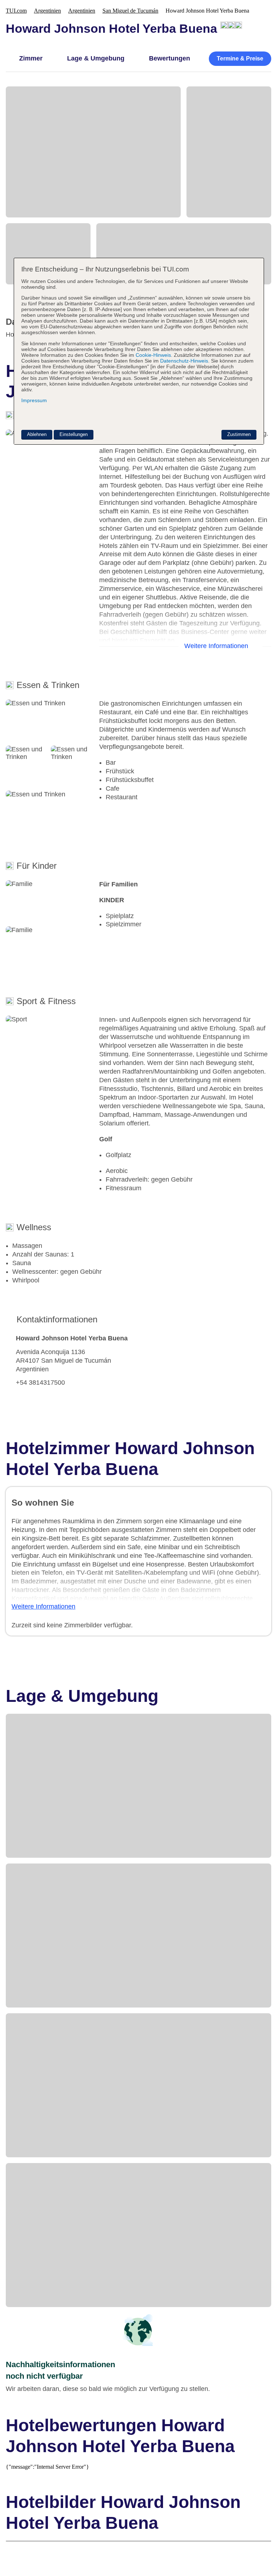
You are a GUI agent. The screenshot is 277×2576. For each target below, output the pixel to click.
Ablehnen (37, 434)
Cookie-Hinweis (153, 355)
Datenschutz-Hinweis (184, 361)
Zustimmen (239, 434)
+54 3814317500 (40, 1383)
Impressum (34, 400)
